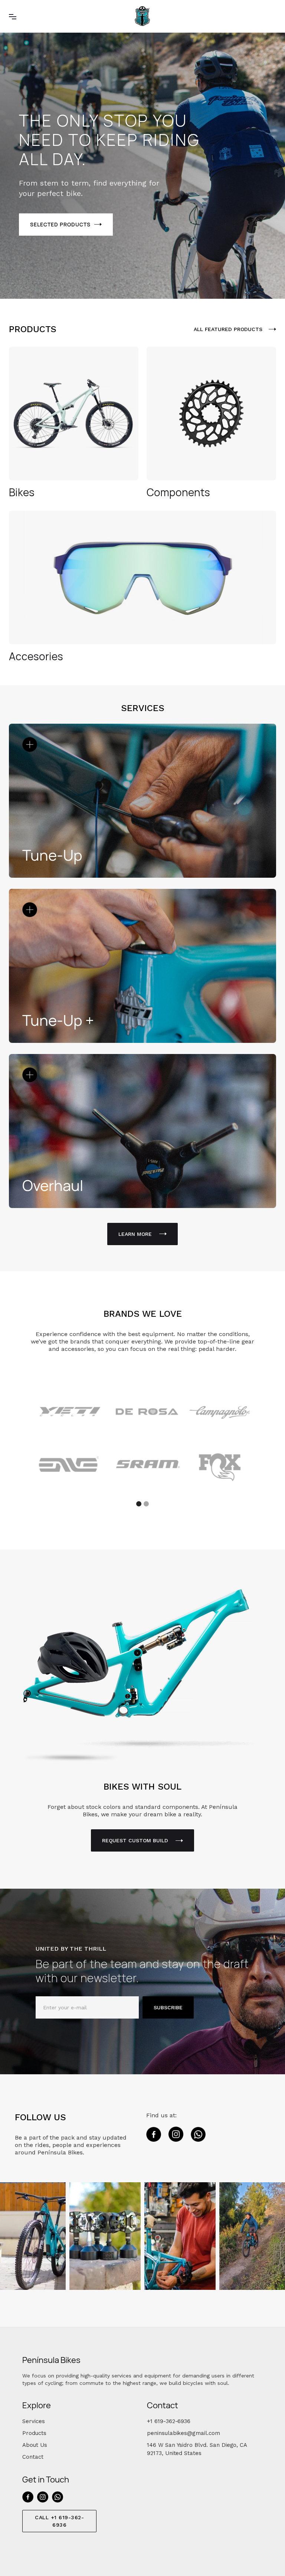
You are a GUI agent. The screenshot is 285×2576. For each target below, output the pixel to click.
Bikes (22, 492)
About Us (35, 2445)
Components (178, 492)
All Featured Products (228, 329)
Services (34, 2421)
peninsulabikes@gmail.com (184, 2433)
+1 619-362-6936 (169, 2421)
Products (34, 2433)
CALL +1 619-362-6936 (59, 2521)
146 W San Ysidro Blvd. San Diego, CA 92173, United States (197, 2449)
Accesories (36, 656)
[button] (13, 16)
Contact (33, 2457)
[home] (142, 16)
